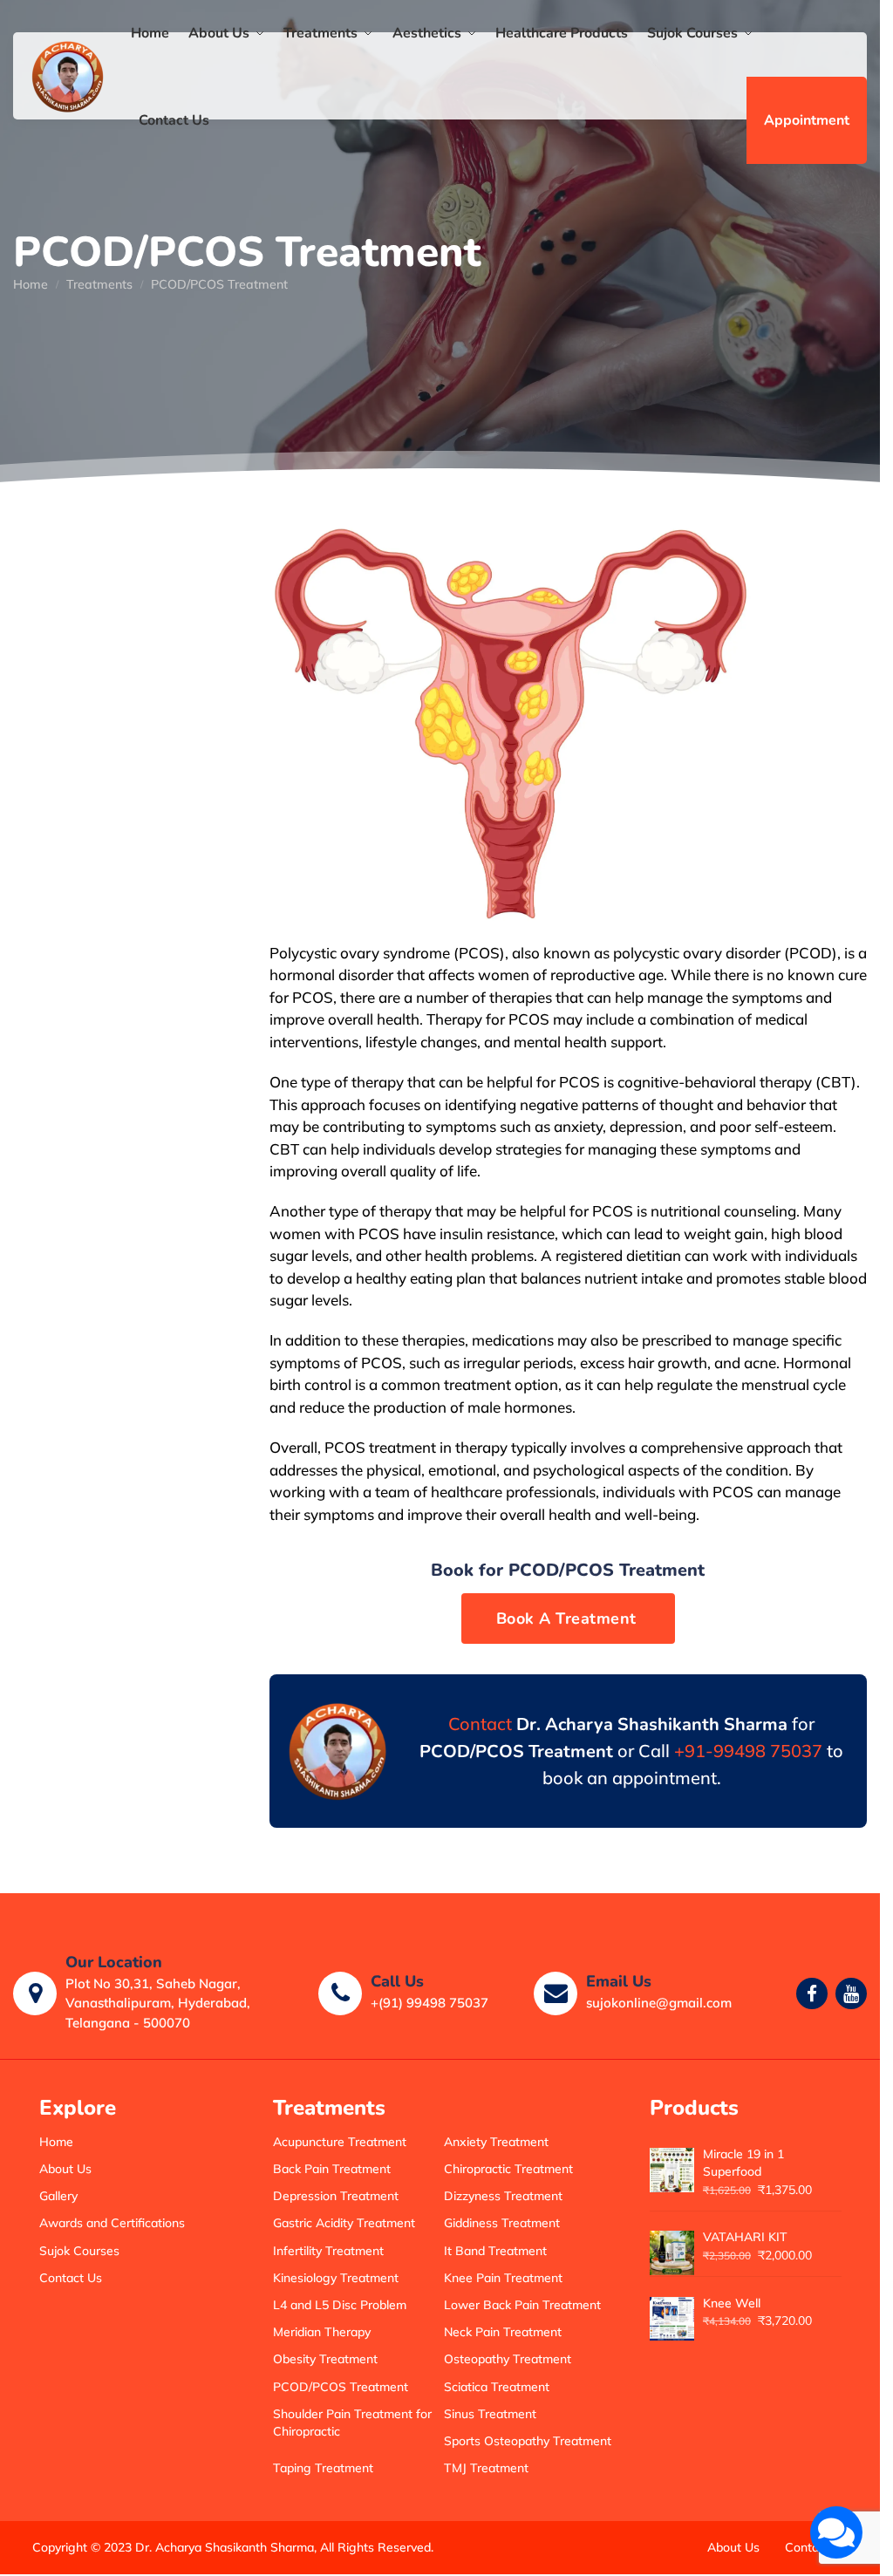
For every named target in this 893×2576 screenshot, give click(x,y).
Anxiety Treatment (496, 2142)
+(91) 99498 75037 (429, 2003)
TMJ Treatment (486, 2468)
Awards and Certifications (112, 2223)
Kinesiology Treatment (336, 2278)
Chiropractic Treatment (508, 2169)
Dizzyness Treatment (503, 2196)
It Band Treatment (495, 2251)
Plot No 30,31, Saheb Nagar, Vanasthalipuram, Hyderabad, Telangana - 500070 (158, 2003)
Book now (569, 1619)
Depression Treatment (336, 2196)
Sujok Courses (79, 2251)
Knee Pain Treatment (503, 2278)
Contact (480, 1724)
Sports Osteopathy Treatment (528, 2441)
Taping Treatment (323, 2468)
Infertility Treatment (328, 2251)
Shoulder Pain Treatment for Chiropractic (352, 2423)
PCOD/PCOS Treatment (341, 2387)
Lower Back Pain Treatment (522, 2305)
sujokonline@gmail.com (659, 2003)
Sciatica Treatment (497, 2387)
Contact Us (71, 2278)
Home (31, 284)
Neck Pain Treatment (503, 2332)
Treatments (99, 284)
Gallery (58, 2196)
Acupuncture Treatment (340, 2142)
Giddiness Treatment (502, 2223)
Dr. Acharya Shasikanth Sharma (225, 2547)
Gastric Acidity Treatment (344, 2223)
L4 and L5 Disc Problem (340, 2305)
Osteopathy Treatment (508, 2359)
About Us (65, 2169)
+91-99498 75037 (748, 1751)
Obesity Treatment (325, 2359)
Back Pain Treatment (332, 2169)
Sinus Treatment (490, 2414)
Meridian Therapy (322, 2332)
